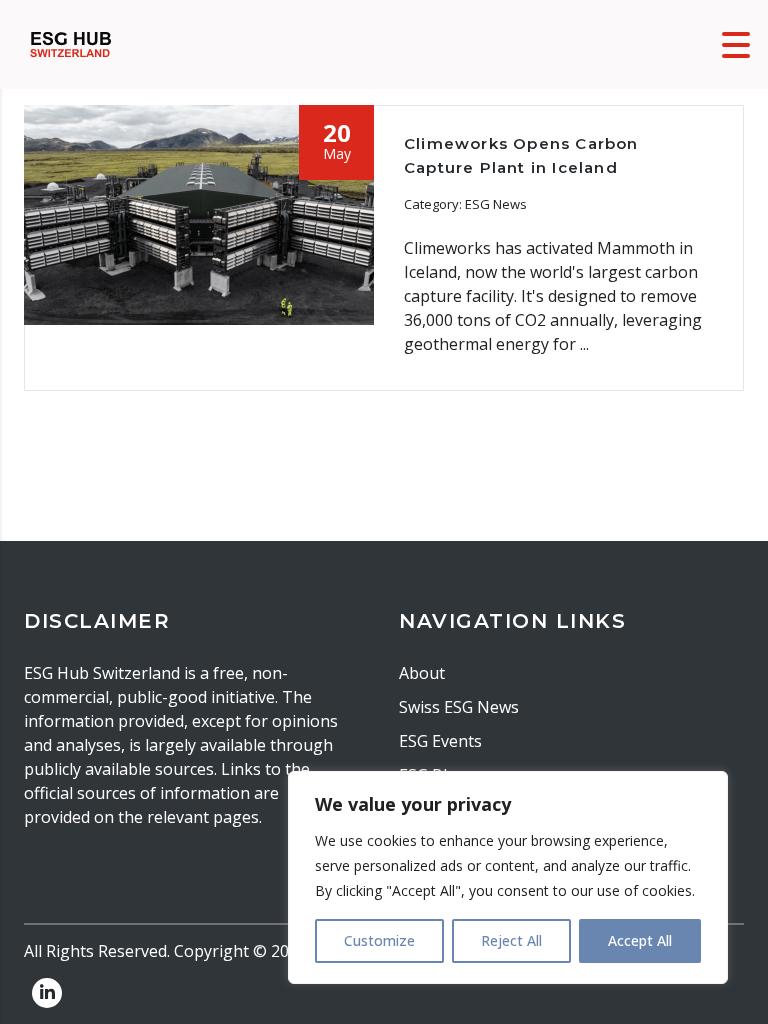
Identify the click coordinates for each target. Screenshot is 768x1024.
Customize (379, 940)
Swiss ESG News (459, 707)
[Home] (71, 43)
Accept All (640, 940)
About (422, 673)
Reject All (511, 940)
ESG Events (440, 741)
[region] (508, 877)
